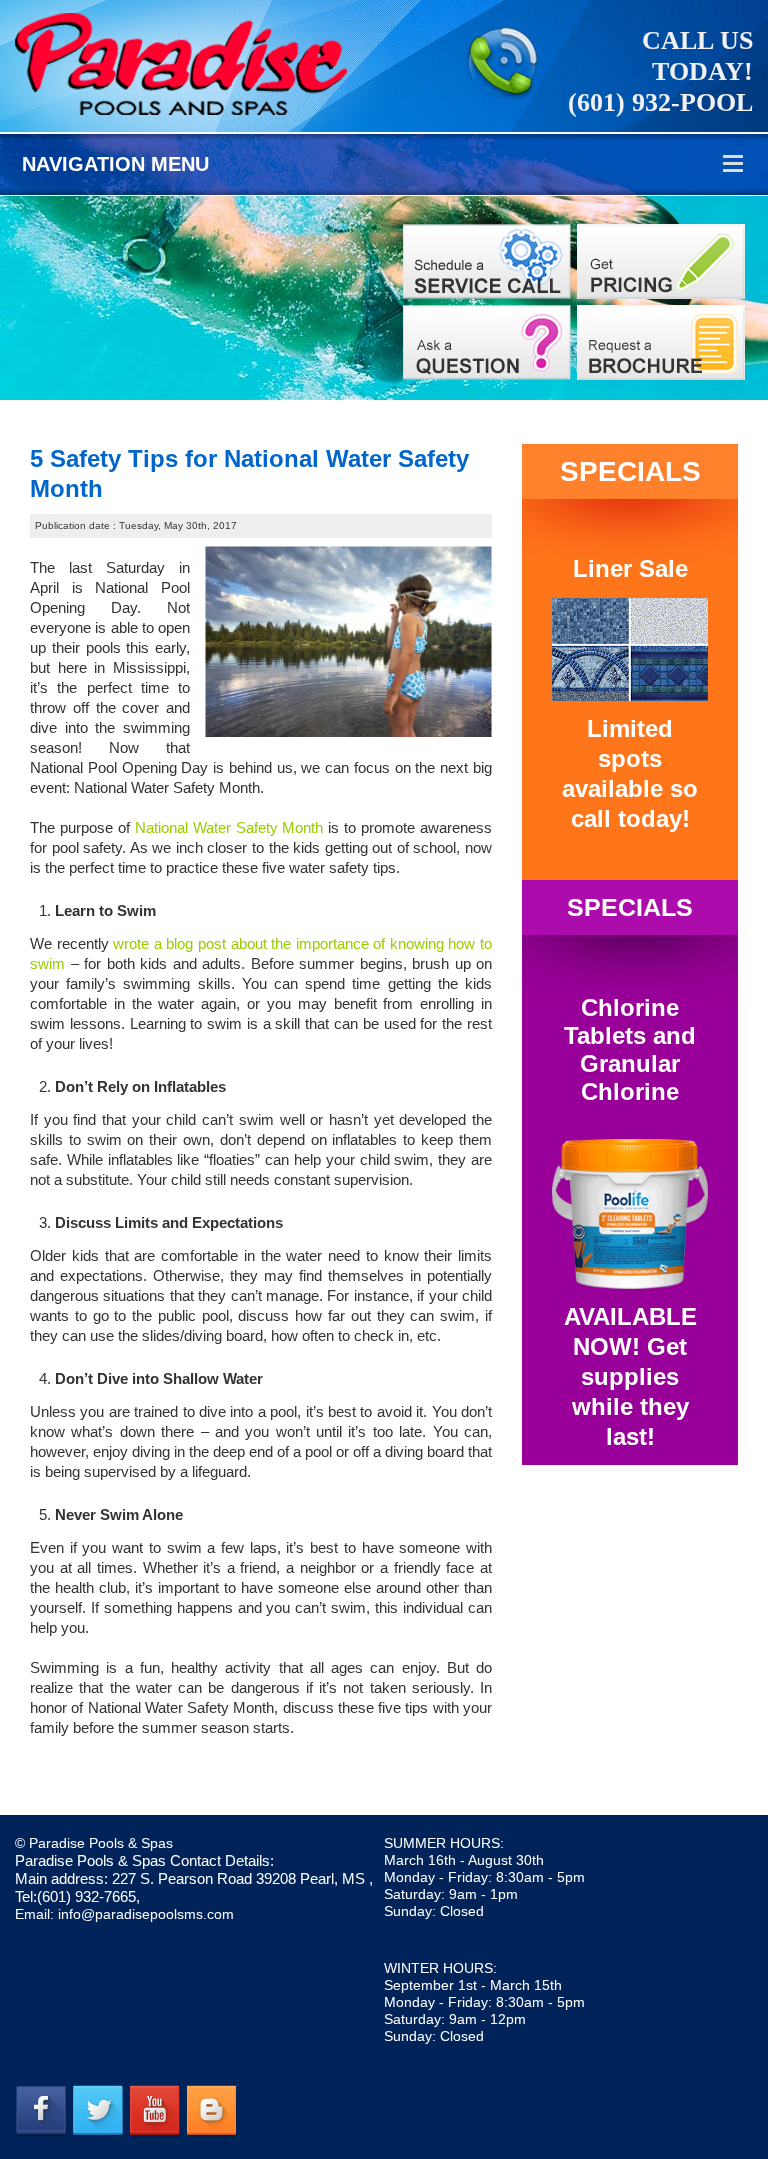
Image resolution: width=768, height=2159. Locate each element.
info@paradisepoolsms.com (146, 1914)
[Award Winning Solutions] (487, 342)
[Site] (487, 261)
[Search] (661, 261)
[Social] (661, 342)
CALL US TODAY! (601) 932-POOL (660, 71)
